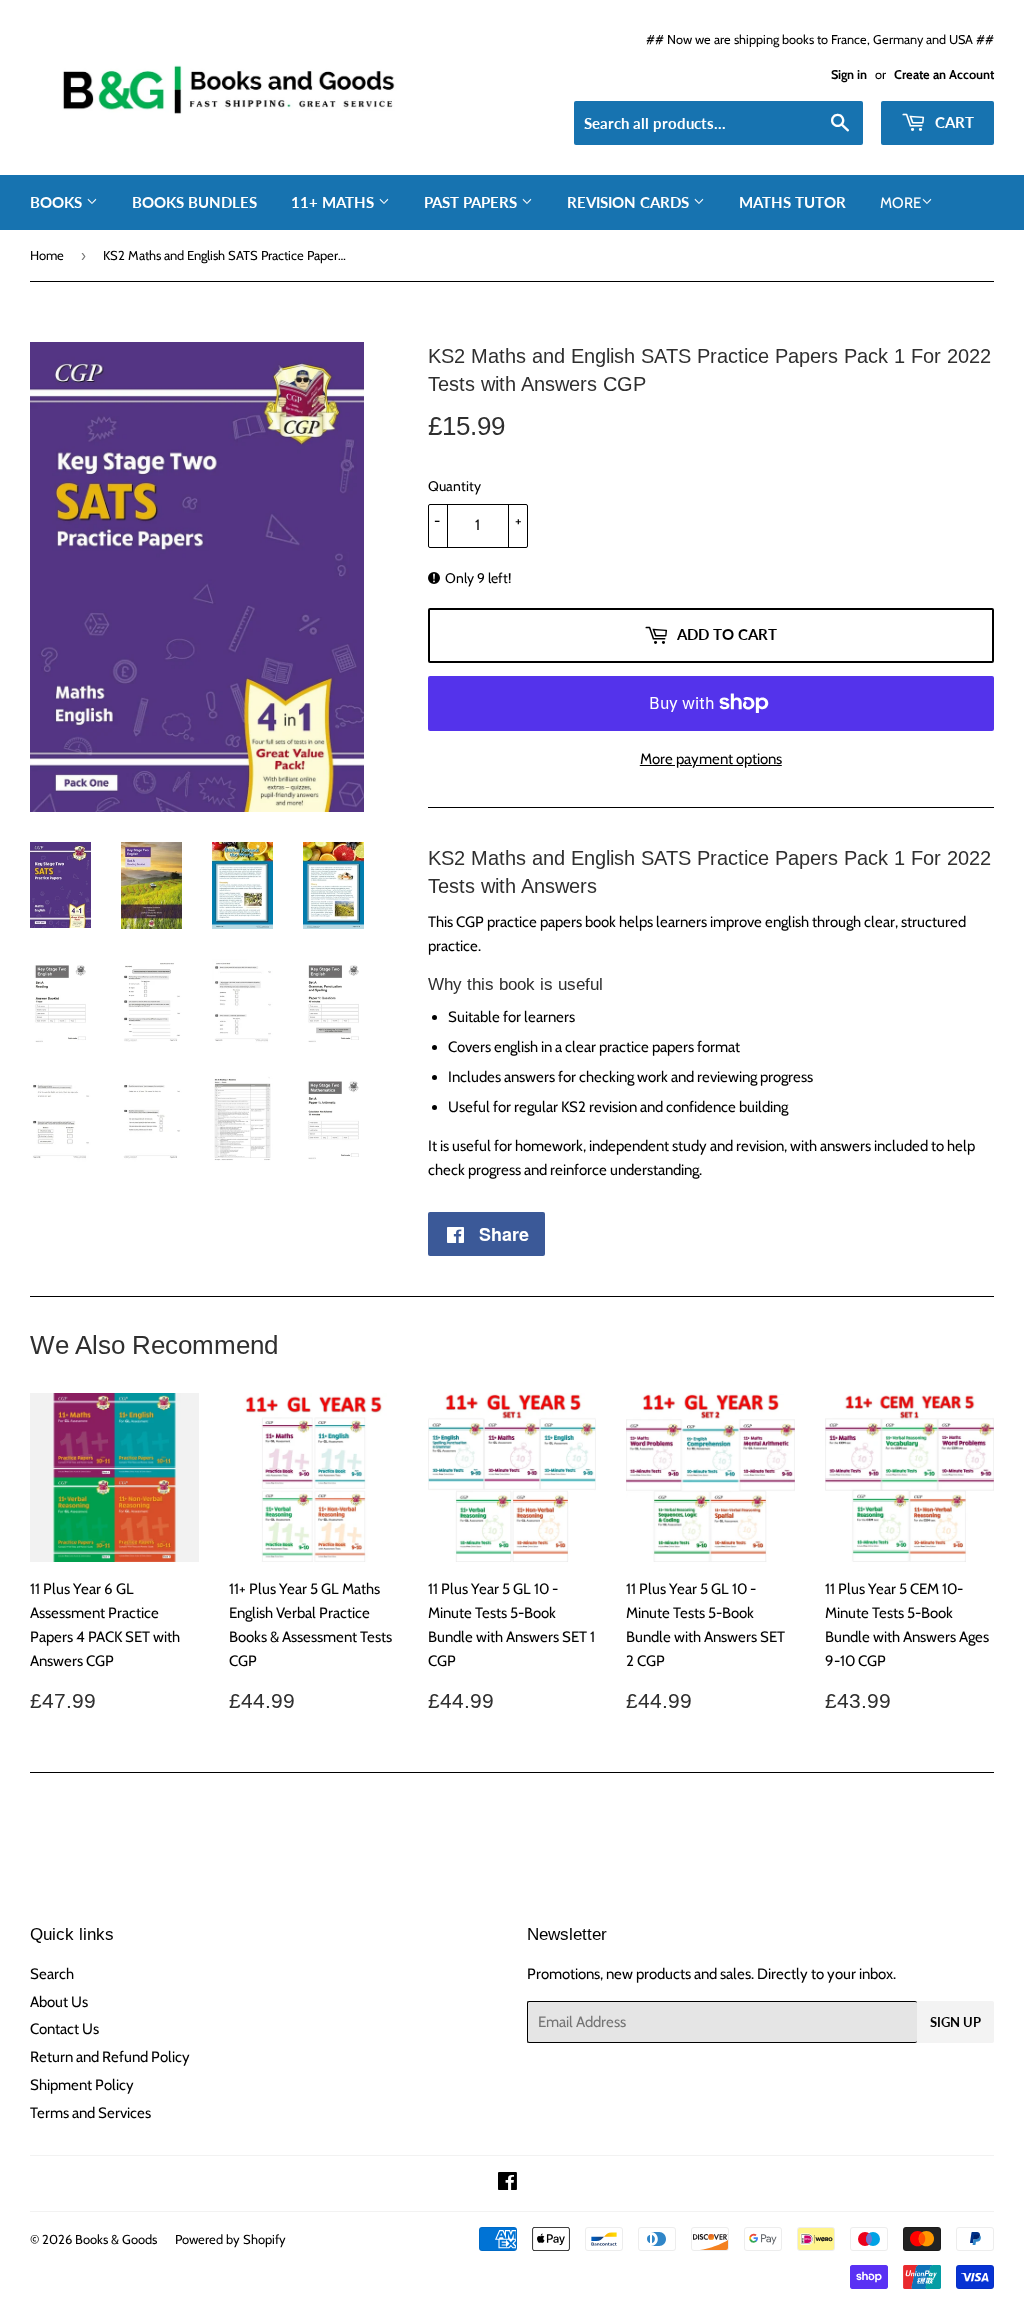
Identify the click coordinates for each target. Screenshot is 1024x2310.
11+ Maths (334, 202)
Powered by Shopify (230, 2239)
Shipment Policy (82, 2085)
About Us (59, 2002)
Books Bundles (194, 202)
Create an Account (944, 74)
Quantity (454, 486)
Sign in (849, 74)
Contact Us (64, 2029)
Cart (952, 122)
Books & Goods (116, 2239)
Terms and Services (90, 2113)
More (900, 203)
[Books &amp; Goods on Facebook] (507, 2184)
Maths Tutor (792, 202)
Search (52, 1974)
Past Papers (472, 202)
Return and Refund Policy (110, 2057)
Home (47, 255)
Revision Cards (630, 202)
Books (58, 202)
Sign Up (955, 2022)
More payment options (711, 759)
